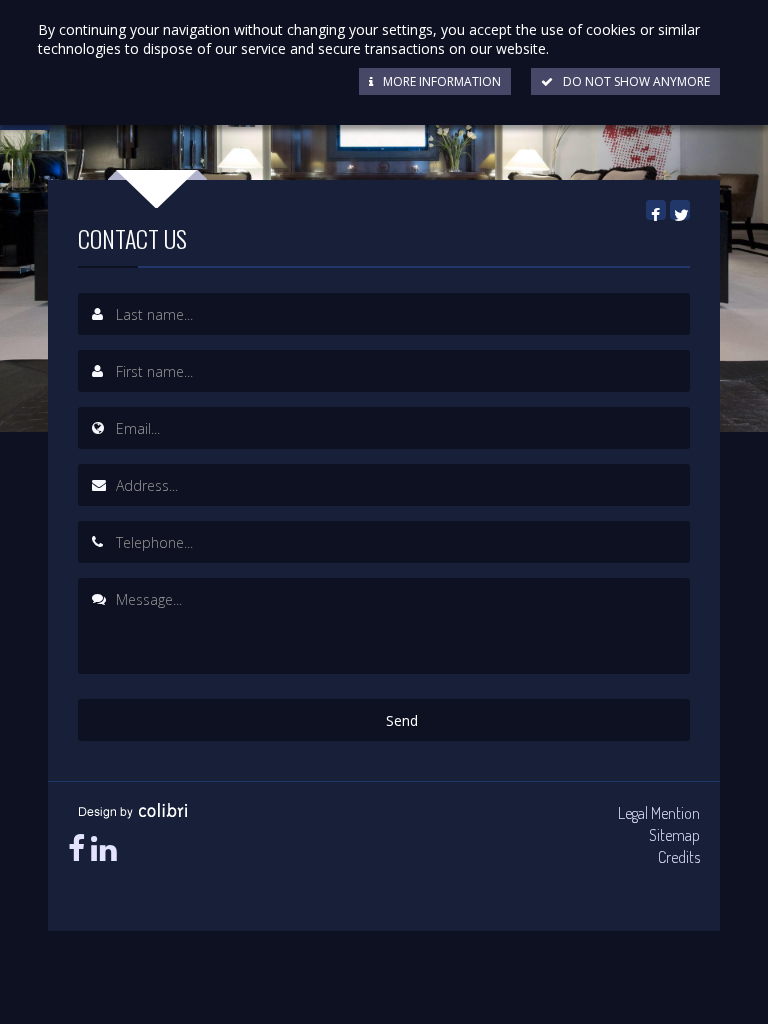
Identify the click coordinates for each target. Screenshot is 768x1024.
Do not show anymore (636, 81)
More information (442, 81)
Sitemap (674, 835)
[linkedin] (104, 848)
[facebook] (76, 848)
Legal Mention (659, 813)
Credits (679, 857)
